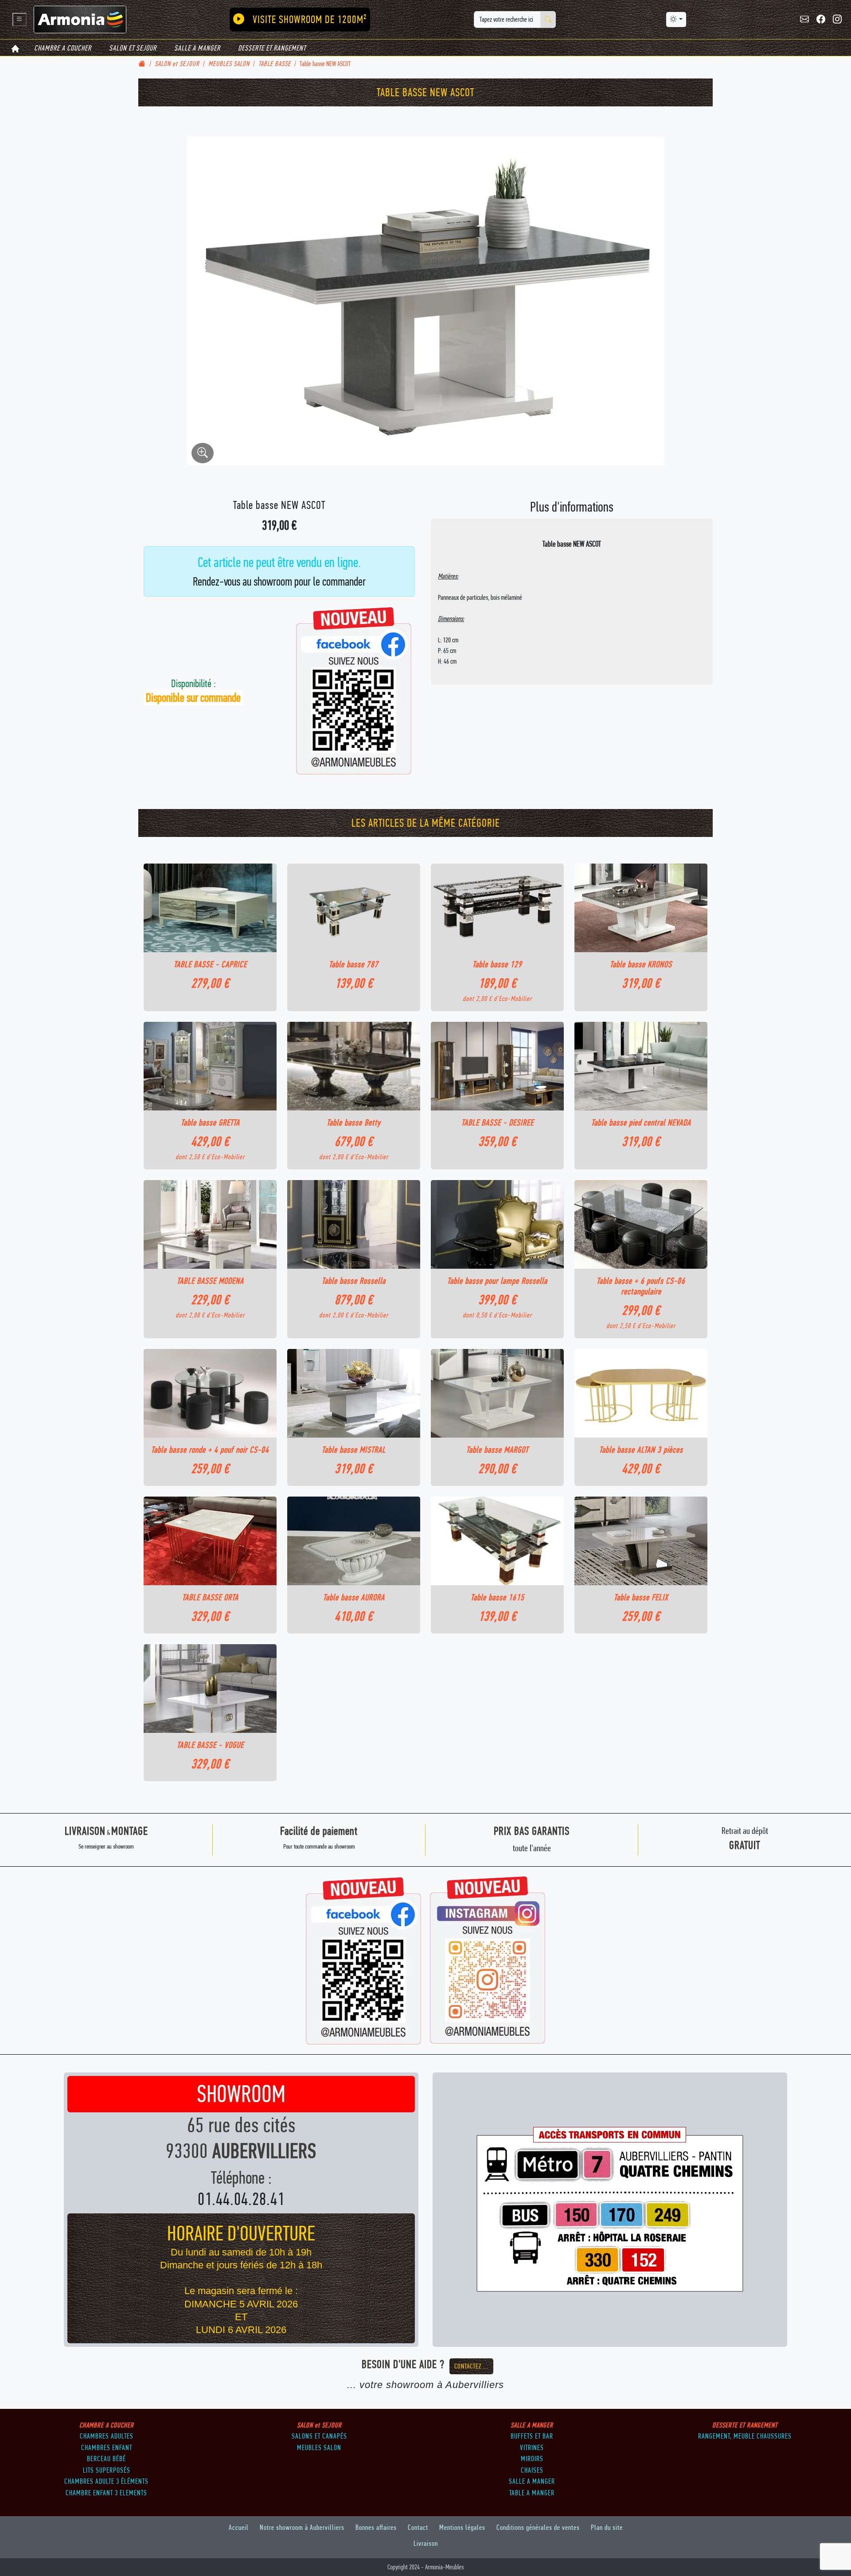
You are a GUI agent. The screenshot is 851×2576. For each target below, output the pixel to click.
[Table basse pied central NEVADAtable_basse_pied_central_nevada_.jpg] (641, 1066)
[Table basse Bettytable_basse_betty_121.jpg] (354, 1066)
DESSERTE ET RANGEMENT (272, 48)
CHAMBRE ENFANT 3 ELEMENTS (106, 2493)
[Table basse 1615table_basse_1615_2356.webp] (497, 1541)
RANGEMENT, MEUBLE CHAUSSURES (745, 2436)
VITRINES (532, 2447)
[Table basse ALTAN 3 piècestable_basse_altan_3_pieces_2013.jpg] (641, 1393)
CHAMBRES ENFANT (107, 2447)
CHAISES (532, 2470)
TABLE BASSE (275, 64)
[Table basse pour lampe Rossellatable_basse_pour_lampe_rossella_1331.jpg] (497, 1224)
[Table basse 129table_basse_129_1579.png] (497, 908)
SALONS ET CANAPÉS (319, 2436)
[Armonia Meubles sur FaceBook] (364, 1960)
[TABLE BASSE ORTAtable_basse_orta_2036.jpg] (210, 1541)
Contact (418, 2527)
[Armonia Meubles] (80, 19)
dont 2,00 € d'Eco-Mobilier (497, 999)
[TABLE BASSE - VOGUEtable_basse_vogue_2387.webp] (210, 1689)
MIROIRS (532, 2459)
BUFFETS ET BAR (532, 2436)
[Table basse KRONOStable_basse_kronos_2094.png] (641, 908)
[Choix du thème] (676, 20)
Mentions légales (462, 2527)
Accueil (239, 2527)
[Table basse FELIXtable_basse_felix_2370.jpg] (641, 1541)
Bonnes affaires (376, 2527)
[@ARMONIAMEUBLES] (488, 1960)
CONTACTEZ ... (471, 2366)
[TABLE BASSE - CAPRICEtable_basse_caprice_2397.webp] (210, 908)
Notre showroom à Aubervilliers (302, 2527)
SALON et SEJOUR (133, 48)
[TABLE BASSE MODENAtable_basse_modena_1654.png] (210, 1224)
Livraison (426, 2543)
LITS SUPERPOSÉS (107, 2470)
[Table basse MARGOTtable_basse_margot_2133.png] (497, 1393)
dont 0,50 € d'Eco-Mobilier (497, 1315)
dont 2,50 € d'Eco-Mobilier (210, 1157)
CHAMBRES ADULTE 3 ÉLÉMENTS (106, 2481)
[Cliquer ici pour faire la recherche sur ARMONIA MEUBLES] (548, 20)
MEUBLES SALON (229, 64)
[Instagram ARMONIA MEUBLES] (837, 20)
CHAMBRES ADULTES (107, 2436)
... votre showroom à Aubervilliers (425, 2385)
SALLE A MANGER (197, 48)
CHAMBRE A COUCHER (63, 48)
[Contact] (805, 20)
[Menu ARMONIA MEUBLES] (20, 20)
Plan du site (607, 2527)
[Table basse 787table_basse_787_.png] (354, 908)
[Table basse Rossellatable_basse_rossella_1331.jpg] (354, 1224)
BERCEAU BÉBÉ (106, 2459)
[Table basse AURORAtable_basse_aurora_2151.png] (354, 1541)
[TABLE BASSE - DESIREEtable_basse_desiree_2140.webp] (497, 1066)
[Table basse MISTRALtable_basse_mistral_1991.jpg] (354, 1393)
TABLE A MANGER (532, 2493)
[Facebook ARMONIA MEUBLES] (821, 20)
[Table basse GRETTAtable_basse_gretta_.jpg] (210, 1066)
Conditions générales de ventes (538, 2527)
